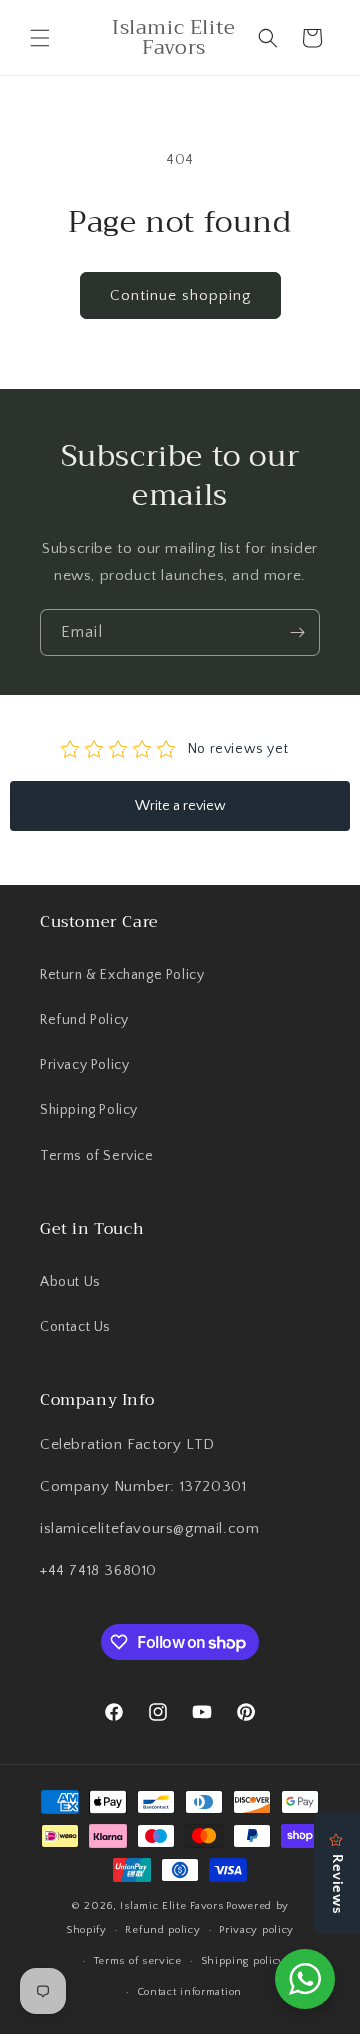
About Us (70, 1282)
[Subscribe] (297, 632)
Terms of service (138, 1961)
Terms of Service (97, 1156)
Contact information (189, 1992)
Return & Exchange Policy (122, 975)
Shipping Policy (89, 1110)
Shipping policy (243, 1961)
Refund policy (162, 1930)
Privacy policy (256, 1930)
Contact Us (75, 1327)
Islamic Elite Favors (171, 1906)
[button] (40, 38)
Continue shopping (180, 295)
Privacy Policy (84, 1065)
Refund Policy (84, 1020)
